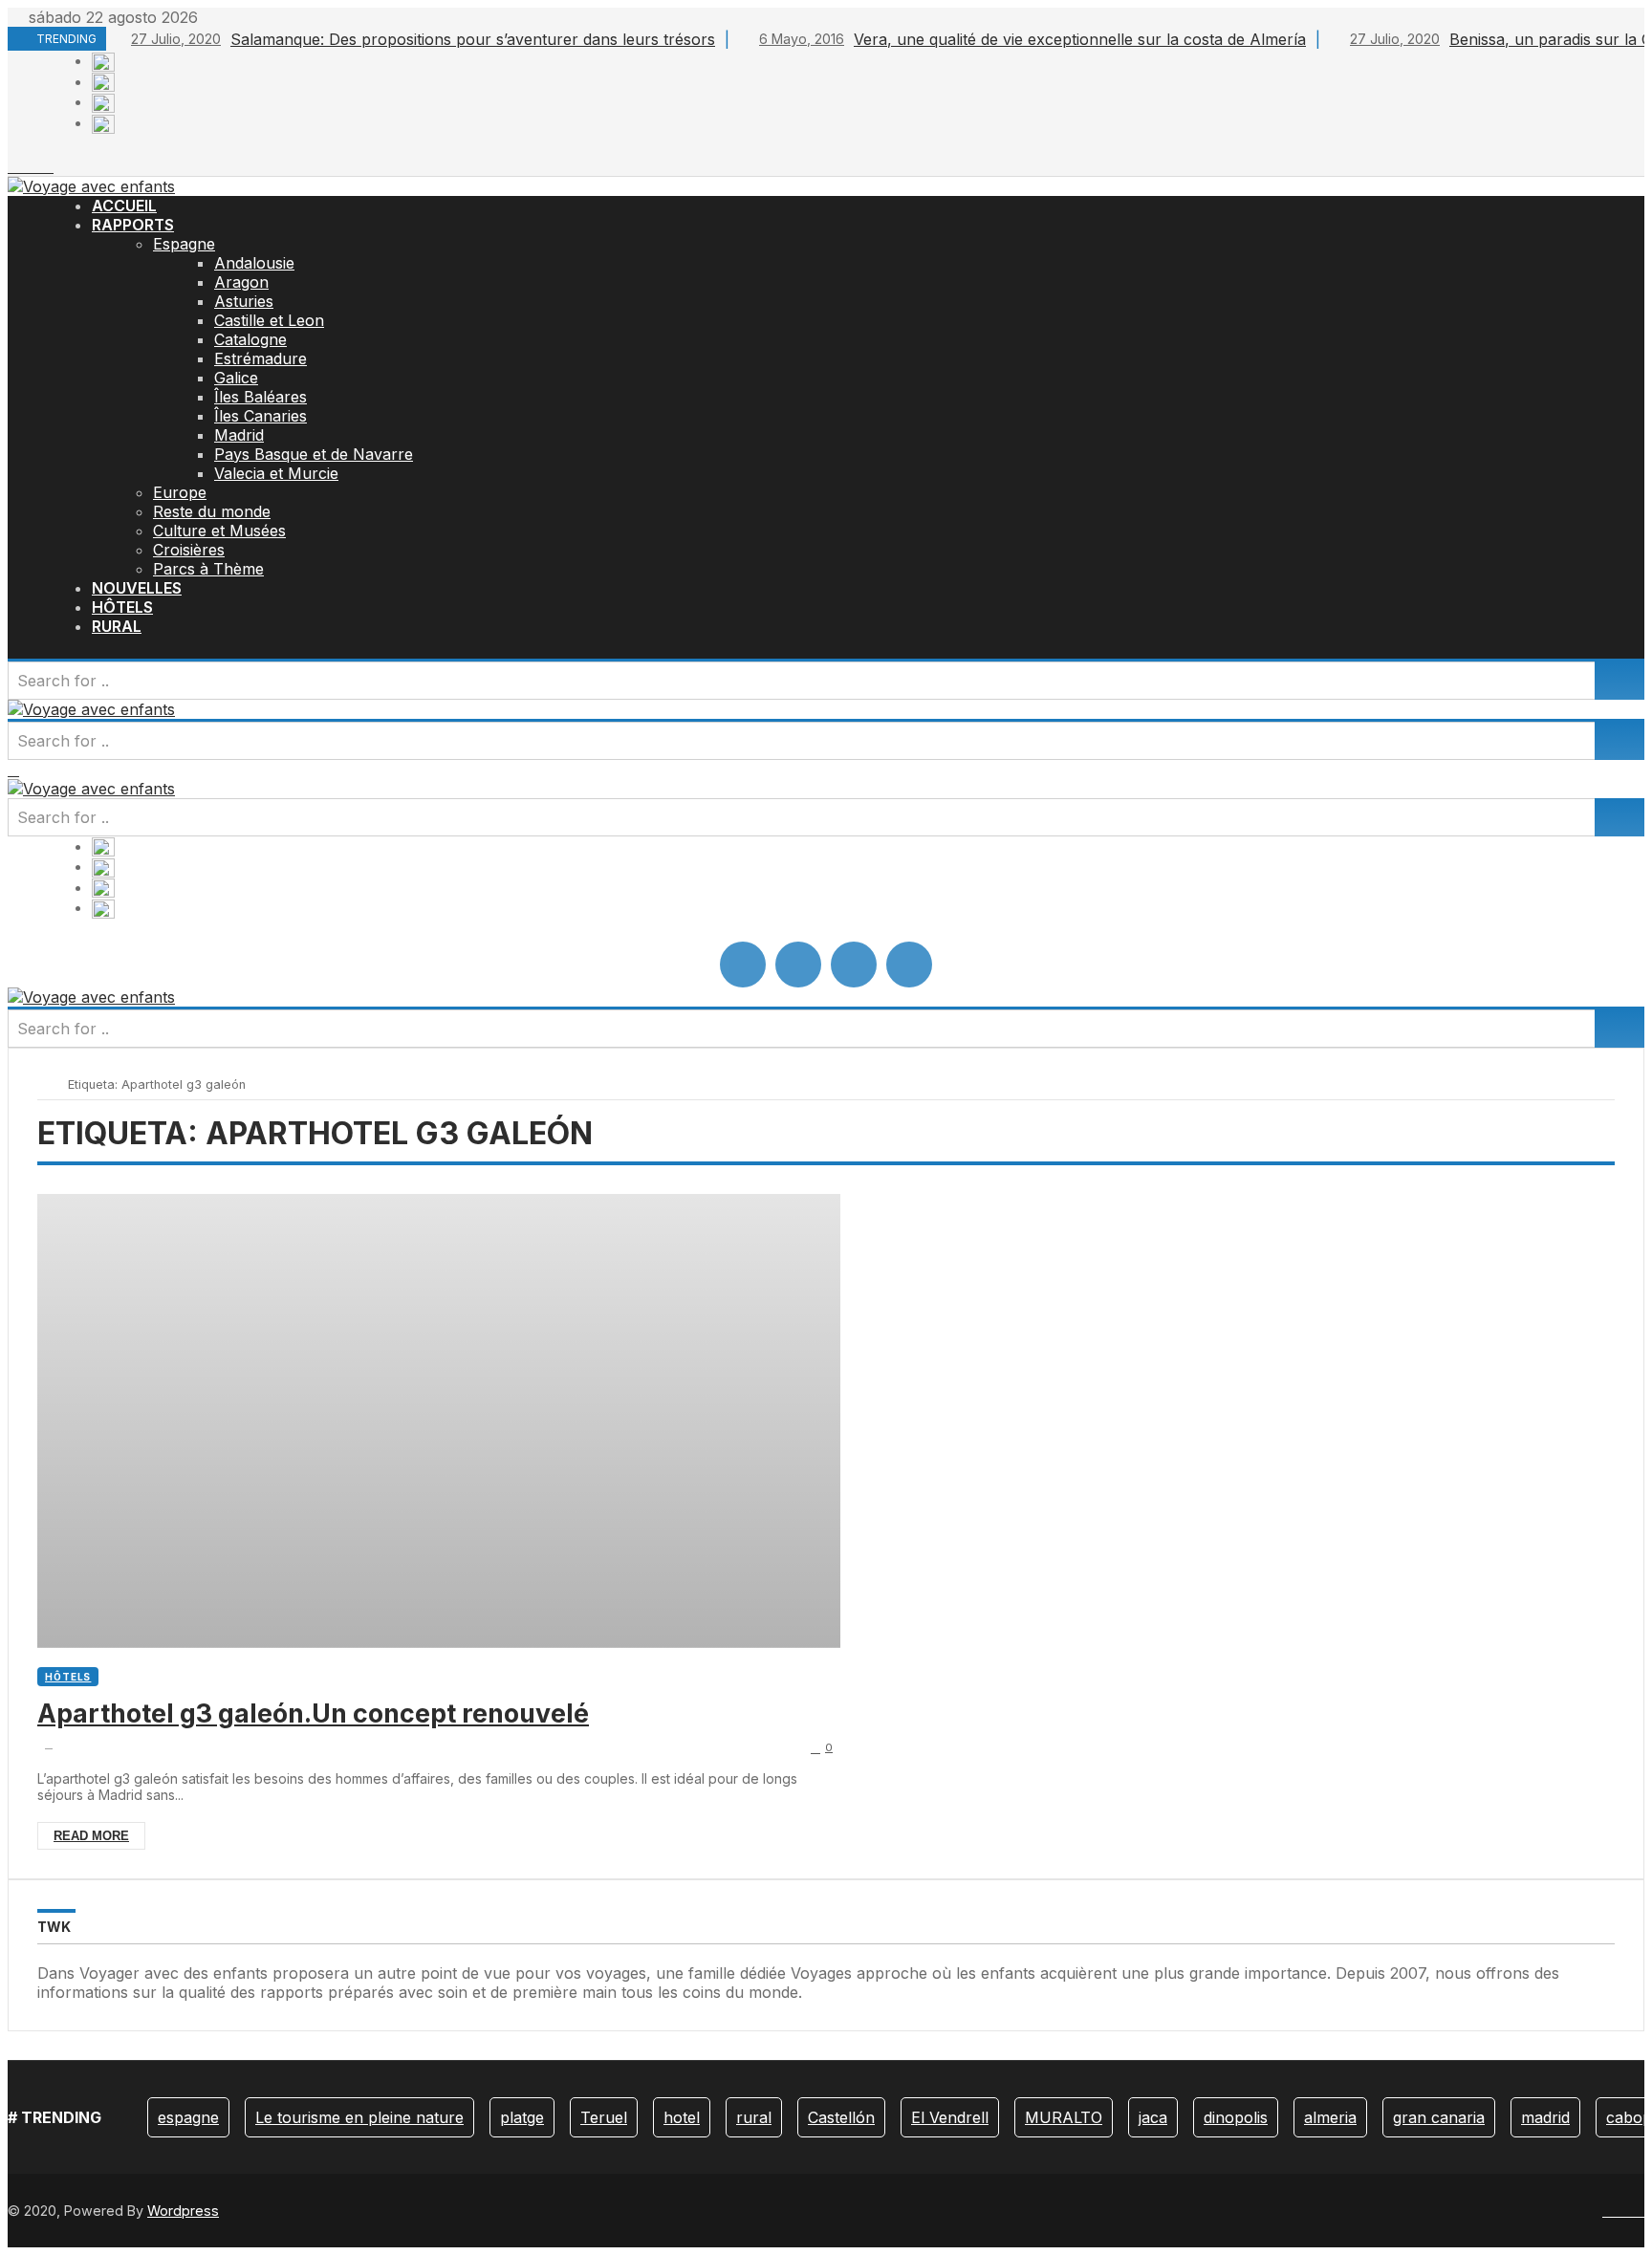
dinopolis (1236, 2117)
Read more (91, 1836)
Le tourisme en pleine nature (359, 2117)
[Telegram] (48, 166)
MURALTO (1064, 2117)
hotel (682, 2117)
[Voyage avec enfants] (91, 186)
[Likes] (13, 166)
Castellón (841, 2117)
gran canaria (1439, 2117)
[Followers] (25, 166)
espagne (188, 2117)
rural (754, 2117)
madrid (1545, 2117)
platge (522, 2117)
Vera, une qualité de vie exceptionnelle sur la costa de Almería (1032, 39)
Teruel (604, 2117)
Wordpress (183, 2211)
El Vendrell (950, 2117)
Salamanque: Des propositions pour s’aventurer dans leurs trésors (423, 39)
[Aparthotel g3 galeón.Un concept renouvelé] (439, 1421)
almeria (1330, 2117)
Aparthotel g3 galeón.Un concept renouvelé (313, 1713)
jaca (1153, 2117)
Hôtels (68, 1677)
